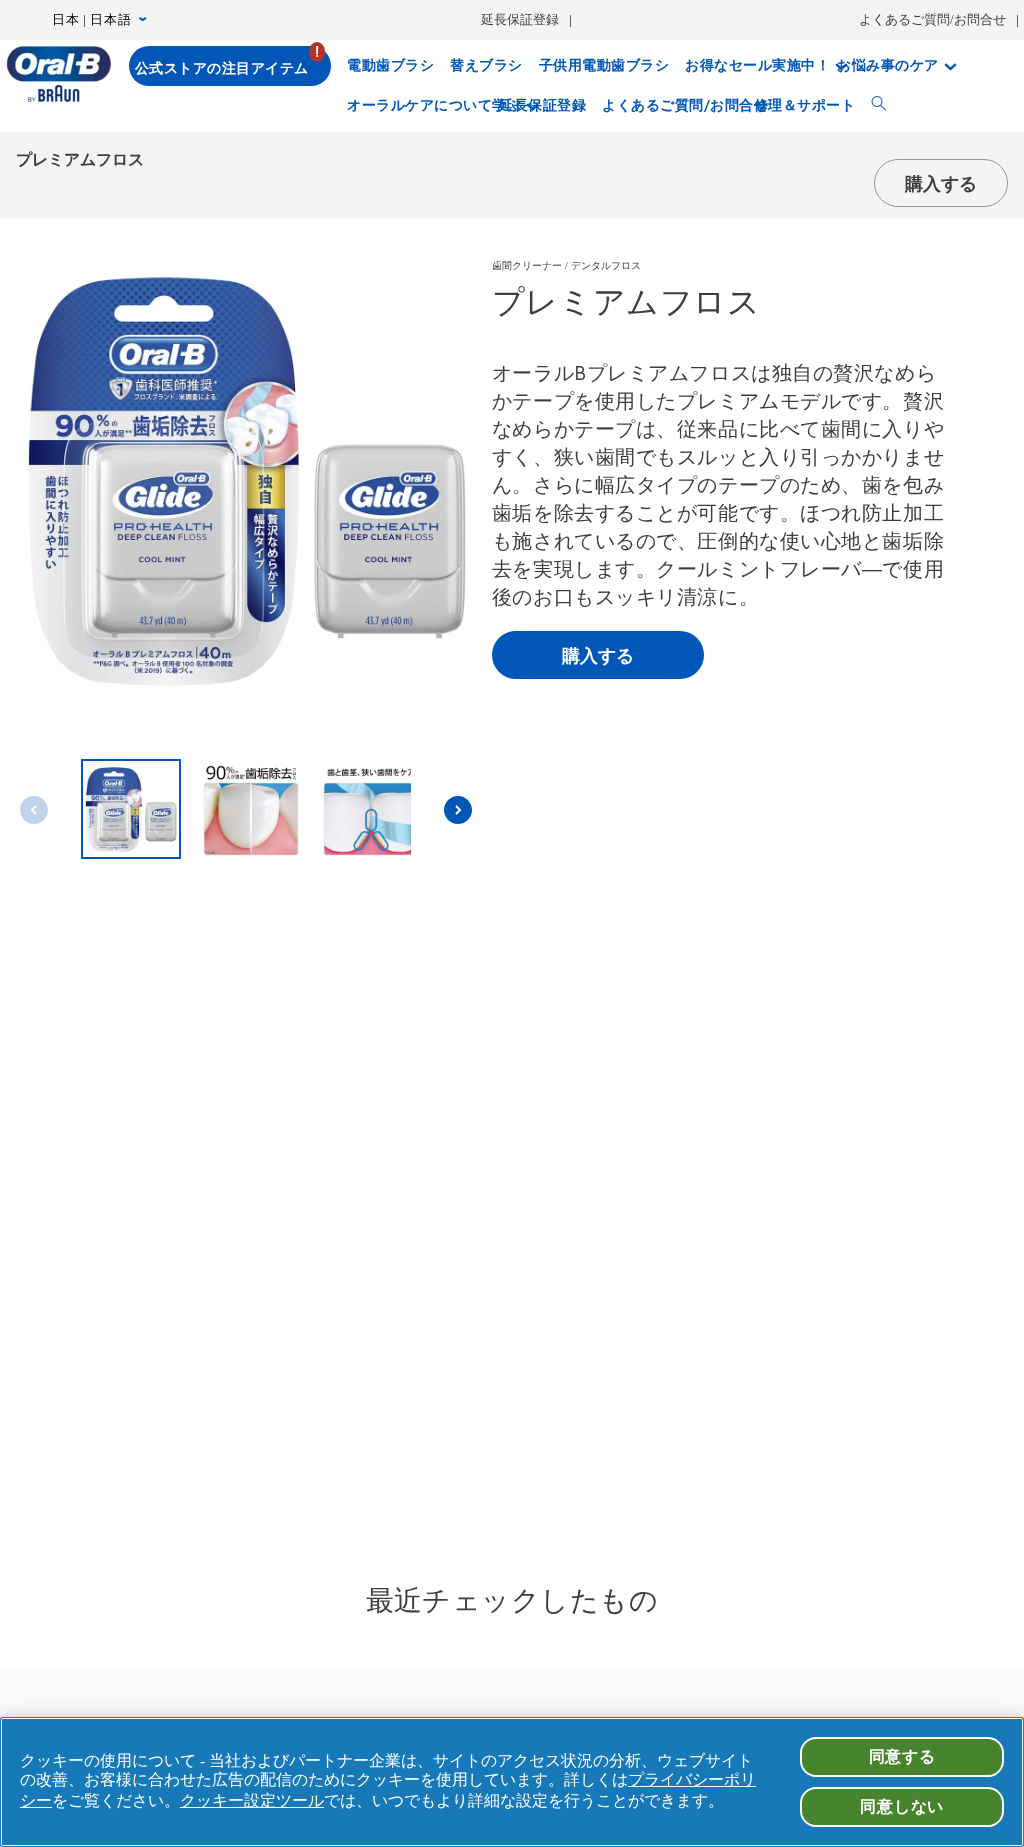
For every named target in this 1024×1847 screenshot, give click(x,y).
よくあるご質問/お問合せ (932, 19)
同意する (902, 1756)
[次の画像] (458, 810)
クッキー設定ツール (252, 1800)
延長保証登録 (520, 19)
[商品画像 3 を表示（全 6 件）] (371, 810)
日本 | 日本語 (91, 20)
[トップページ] (58, 74)
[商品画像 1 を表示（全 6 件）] (131, 810)
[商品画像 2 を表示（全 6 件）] (251, 810)
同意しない (902, 1806)
